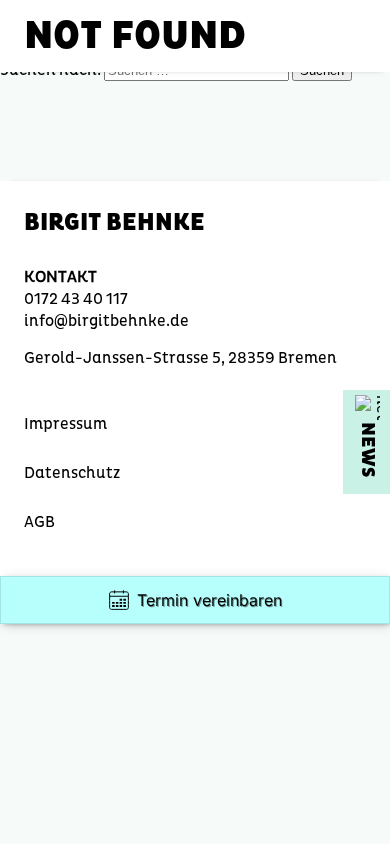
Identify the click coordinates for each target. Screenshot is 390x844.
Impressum (65, 423)
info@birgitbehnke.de (106, 320)
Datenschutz (72, 472)
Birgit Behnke (114, 222)
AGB (39, 521)
